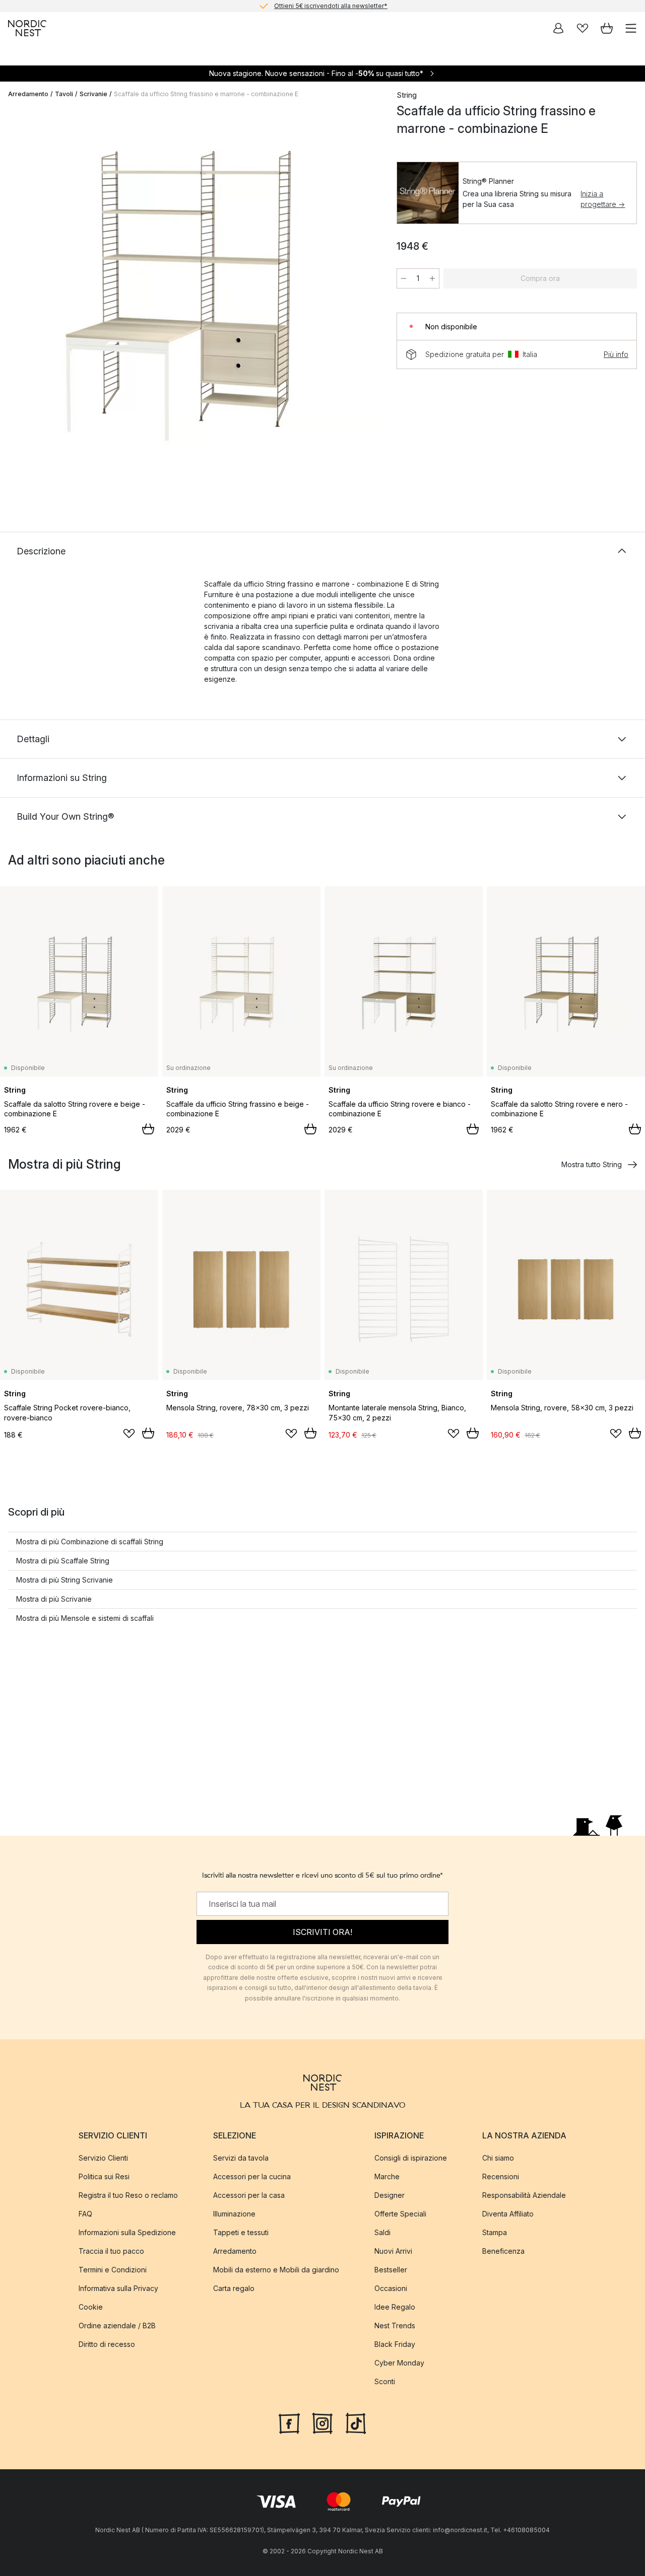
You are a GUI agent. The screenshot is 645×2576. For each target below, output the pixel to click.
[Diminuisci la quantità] (404, 278)
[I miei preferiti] (583, 28)
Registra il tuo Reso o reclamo (128, 2195)
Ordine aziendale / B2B (117, 2325)
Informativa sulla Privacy (118, 2288)
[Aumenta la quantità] (432, 278)
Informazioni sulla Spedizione (127, 2232)
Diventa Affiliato (508, 2213)
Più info (616, 354)
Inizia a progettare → (603, 199)
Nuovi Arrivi (393, 2250)
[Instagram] (322, 2422)
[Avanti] (366, 301)
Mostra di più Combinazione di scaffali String (90, 1542)
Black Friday (395, 2344)
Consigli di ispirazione (411, 2157)
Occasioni (391, 2288)
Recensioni (501, 2176)
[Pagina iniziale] (27, 28)
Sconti (385, 2381)
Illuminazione (234, 2213)
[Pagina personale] (558, 28)
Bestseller (391, 2269)
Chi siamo (498, 2157)
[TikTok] (356, 2422)
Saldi (382, 2232)
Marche (387, 2176)
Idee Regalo (395, 2306)
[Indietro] (18, 301)
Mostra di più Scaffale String (63, 1561)
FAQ (85, 2213)
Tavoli (64, 94)
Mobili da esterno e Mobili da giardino (276, 2269)
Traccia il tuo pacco (111, 2250)
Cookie (91, 2306)
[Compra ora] (148, 1129)
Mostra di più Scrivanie (54, 1599)
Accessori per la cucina (252, 2176)
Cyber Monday (399, 2362)
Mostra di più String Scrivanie (64, 1580)
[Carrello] (607, 28)
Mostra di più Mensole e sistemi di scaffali (85, 1618)
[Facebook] (289, 2422)
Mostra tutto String (592, 1164)
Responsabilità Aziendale (524, 2195)
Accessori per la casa (249, 2195)
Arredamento (28, 94)
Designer (390, 2195)
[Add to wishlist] (129, 1434)
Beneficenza (503, 2250)
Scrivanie (93, 94)
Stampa (495, 2232)
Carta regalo (234, 2288)
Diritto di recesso (107, 2344)
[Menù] (631, 28)
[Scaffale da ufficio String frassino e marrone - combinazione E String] (192, 299)
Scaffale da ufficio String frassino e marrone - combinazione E (206, 94)
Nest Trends (395, 2325)
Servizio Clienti (103, 2157)
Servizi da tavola (241, 2157)
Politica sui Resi (104, 2176)
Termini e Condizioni (113, 2269)
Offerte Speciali (400, 2213)
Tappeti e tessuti (241, 2232)
